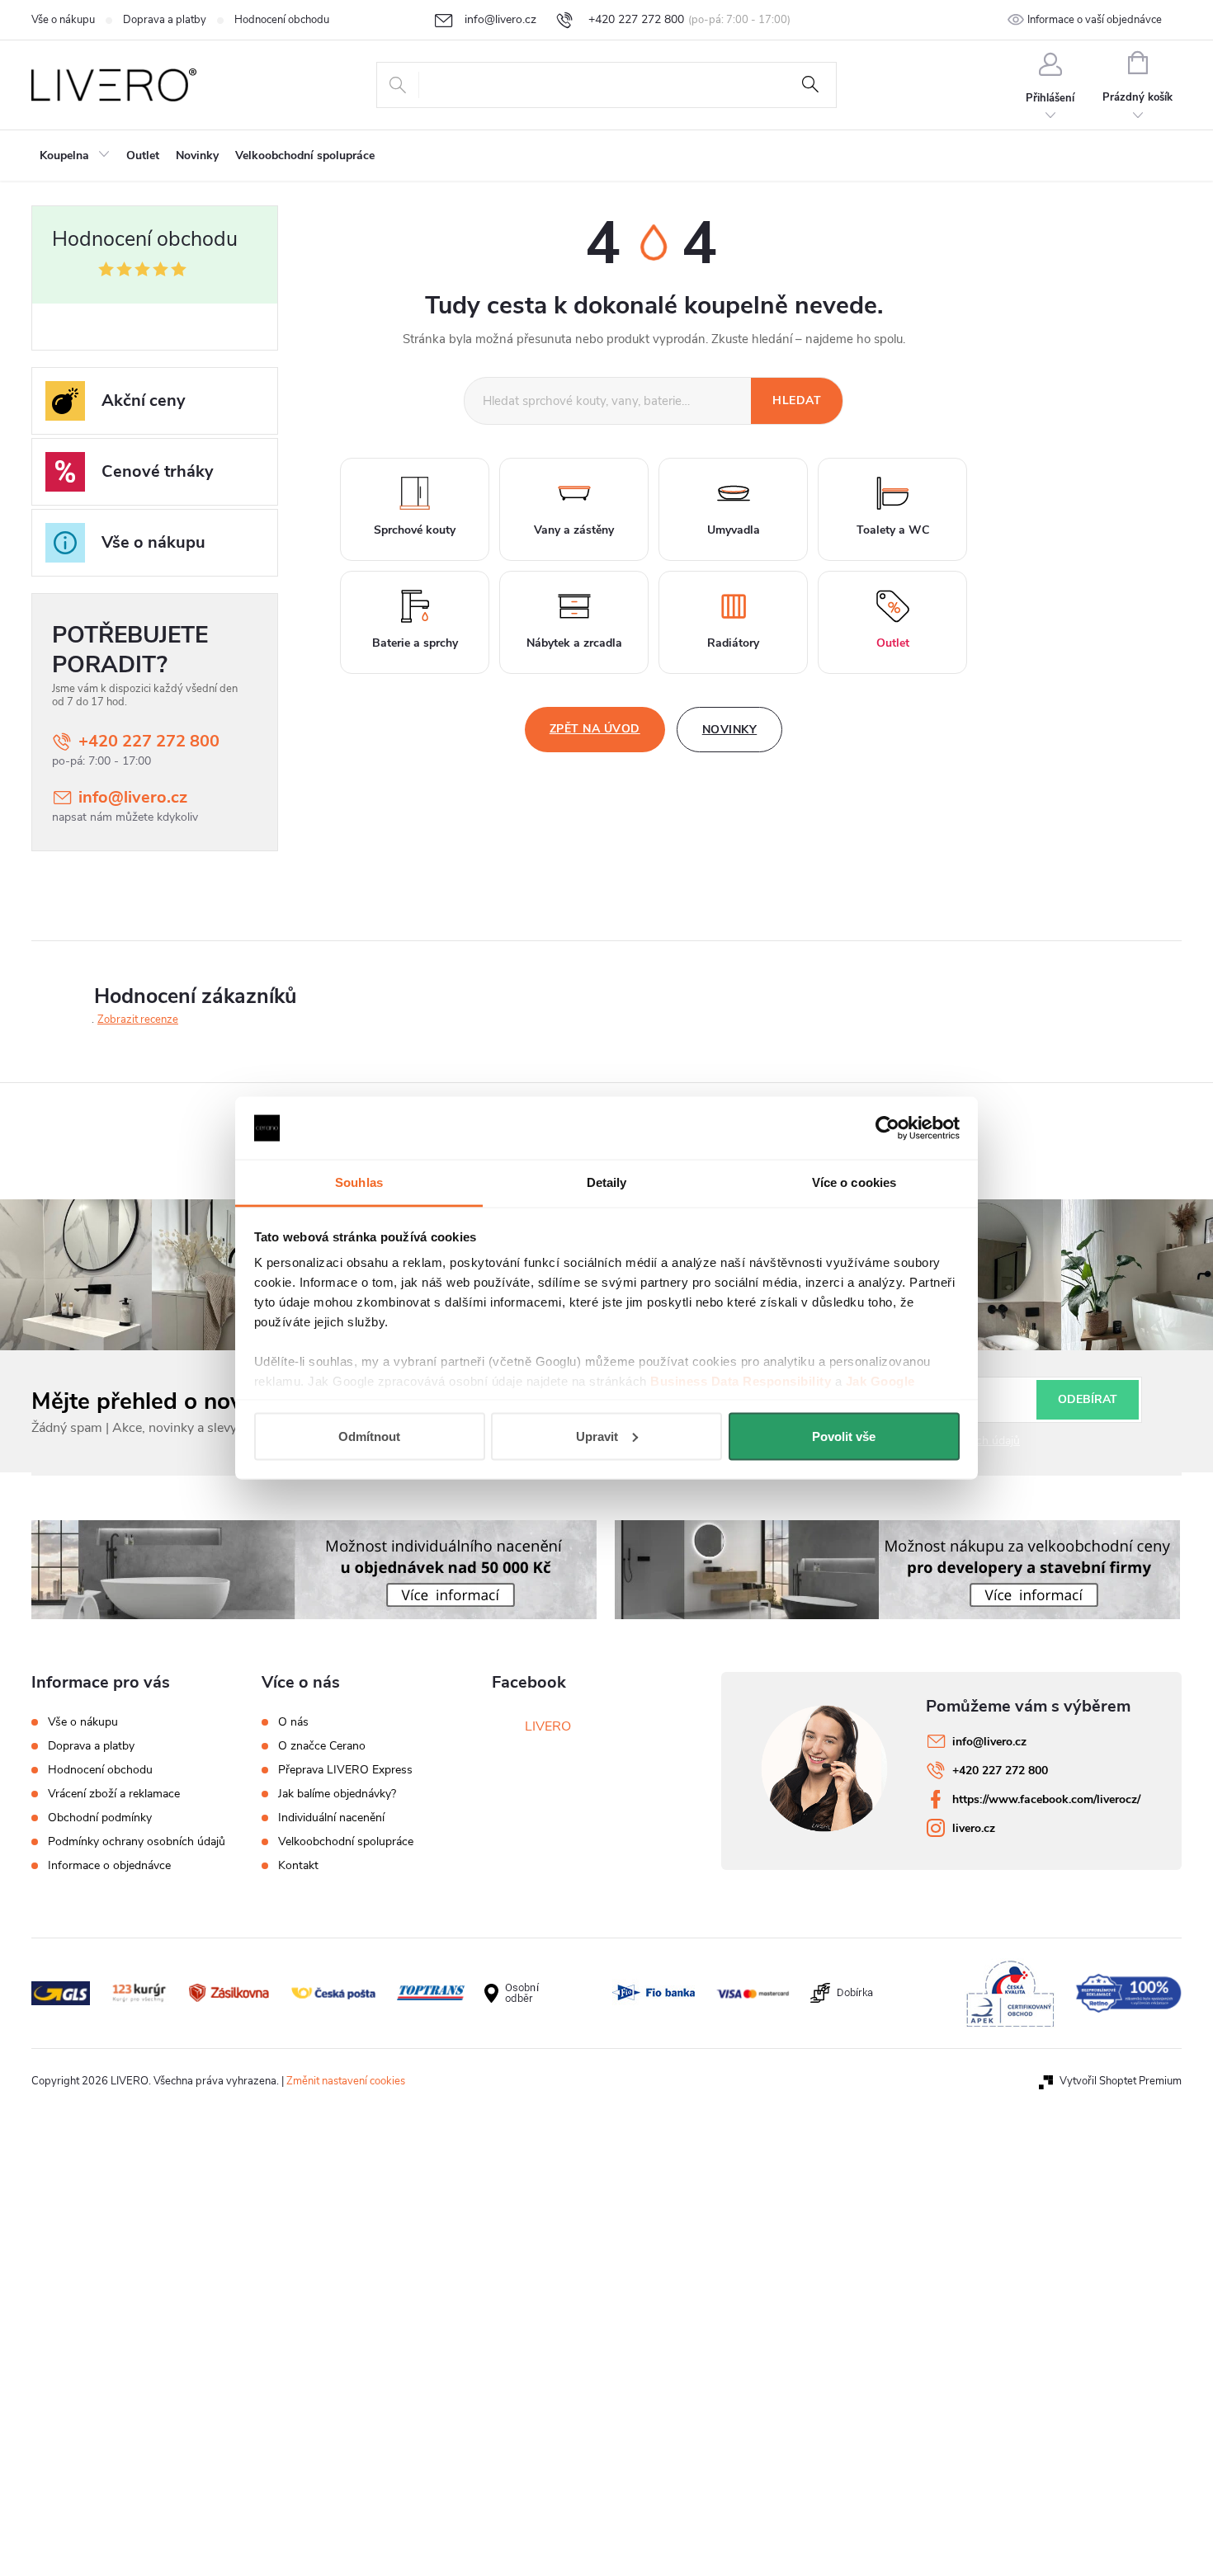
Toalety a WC (893, 530)
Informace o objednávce (109, 1865)
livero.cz (974, 1828)
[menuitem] (75, 156)
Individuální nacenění (331, 1818)
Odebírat (1088, 1399)
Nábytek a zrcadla (574, 643)
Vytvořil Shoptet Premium (1121, 2081)
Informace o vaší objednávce (1095, 20)
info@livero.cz (133, 797)
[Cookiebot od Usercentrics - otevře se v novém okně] (887, 1128)
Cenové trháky (158, 471)
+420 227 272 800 (149, 741)
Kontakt (298, 1866)
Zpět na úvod (595, 729)
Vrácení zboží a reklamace (114, 1794)
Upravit (597, 1436)
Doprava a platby (165, 20)
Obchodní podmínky (100, 1818)
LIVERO (548, 1726)
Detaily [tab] (607, 1182)
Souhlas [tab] (359, 1182)
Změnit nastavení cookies (346, 2081)
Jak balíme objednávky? (337, 1794)
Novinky (730, 730)
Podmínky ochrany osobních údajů (137, 1841)
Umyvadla (734, 530)
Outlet (893, 643)
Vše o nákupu (63, 20)
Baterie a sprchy (415, 643)
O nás (293, 1722)
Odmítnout (369, 1436)
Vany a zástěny (574, 530)
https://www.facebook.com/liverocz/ (1046, 1799)
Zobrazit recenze (138, 1020)
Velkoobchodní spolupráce (346, 1842)
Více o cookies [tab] (854, 1182)
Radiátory (733, 643)
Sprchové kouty (415, 530)
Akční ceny (144, 400)
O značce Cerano (322, 1746)
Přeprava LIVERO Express (345, 1770)
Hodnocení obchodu (282, 20)
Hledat (810, 85)
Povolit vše (844, 1436)
